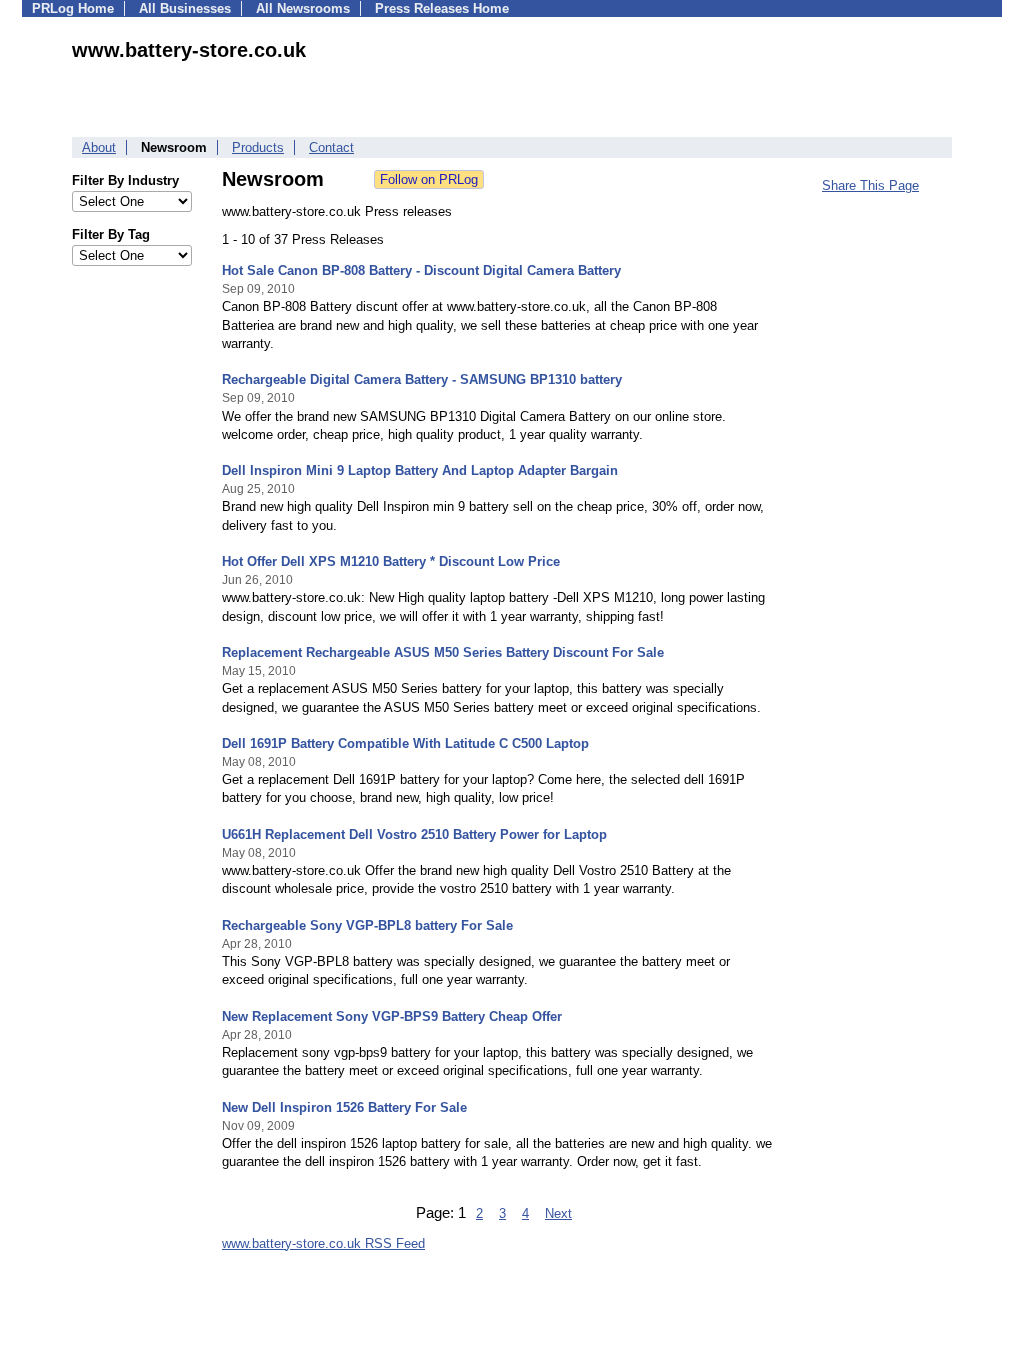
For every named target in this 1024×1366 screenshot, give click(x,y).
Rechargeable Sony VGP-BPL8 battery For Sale (367, 925)
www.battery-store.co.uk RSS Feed (323, 1243)
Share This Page (870, 185)
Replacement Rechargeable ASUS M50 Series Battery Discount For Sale (443, 652)
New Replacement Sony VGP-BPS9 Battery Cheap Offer (392, 1016)
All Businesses (185, 8)
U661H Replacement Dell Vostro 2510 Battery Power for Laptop (414, 834)
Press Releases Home (442, 8)
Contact (331, 147)
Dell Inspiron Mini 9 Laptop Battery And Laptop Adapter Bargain (420, 470)
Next (558, 1213)
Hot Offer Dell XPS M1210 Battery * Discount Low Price (391, 561)
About (99, 147)
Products (258, 147)
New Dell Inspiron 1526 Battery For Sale (344, 1107)
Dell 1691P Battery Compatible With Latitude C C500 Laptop (405, 743)
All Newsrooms (303, 8)
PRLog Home (73, 8)
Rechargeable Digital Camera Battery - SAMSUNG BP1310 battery (422, 379)
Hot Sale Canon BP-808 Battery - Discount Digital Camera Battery (421, 270)
